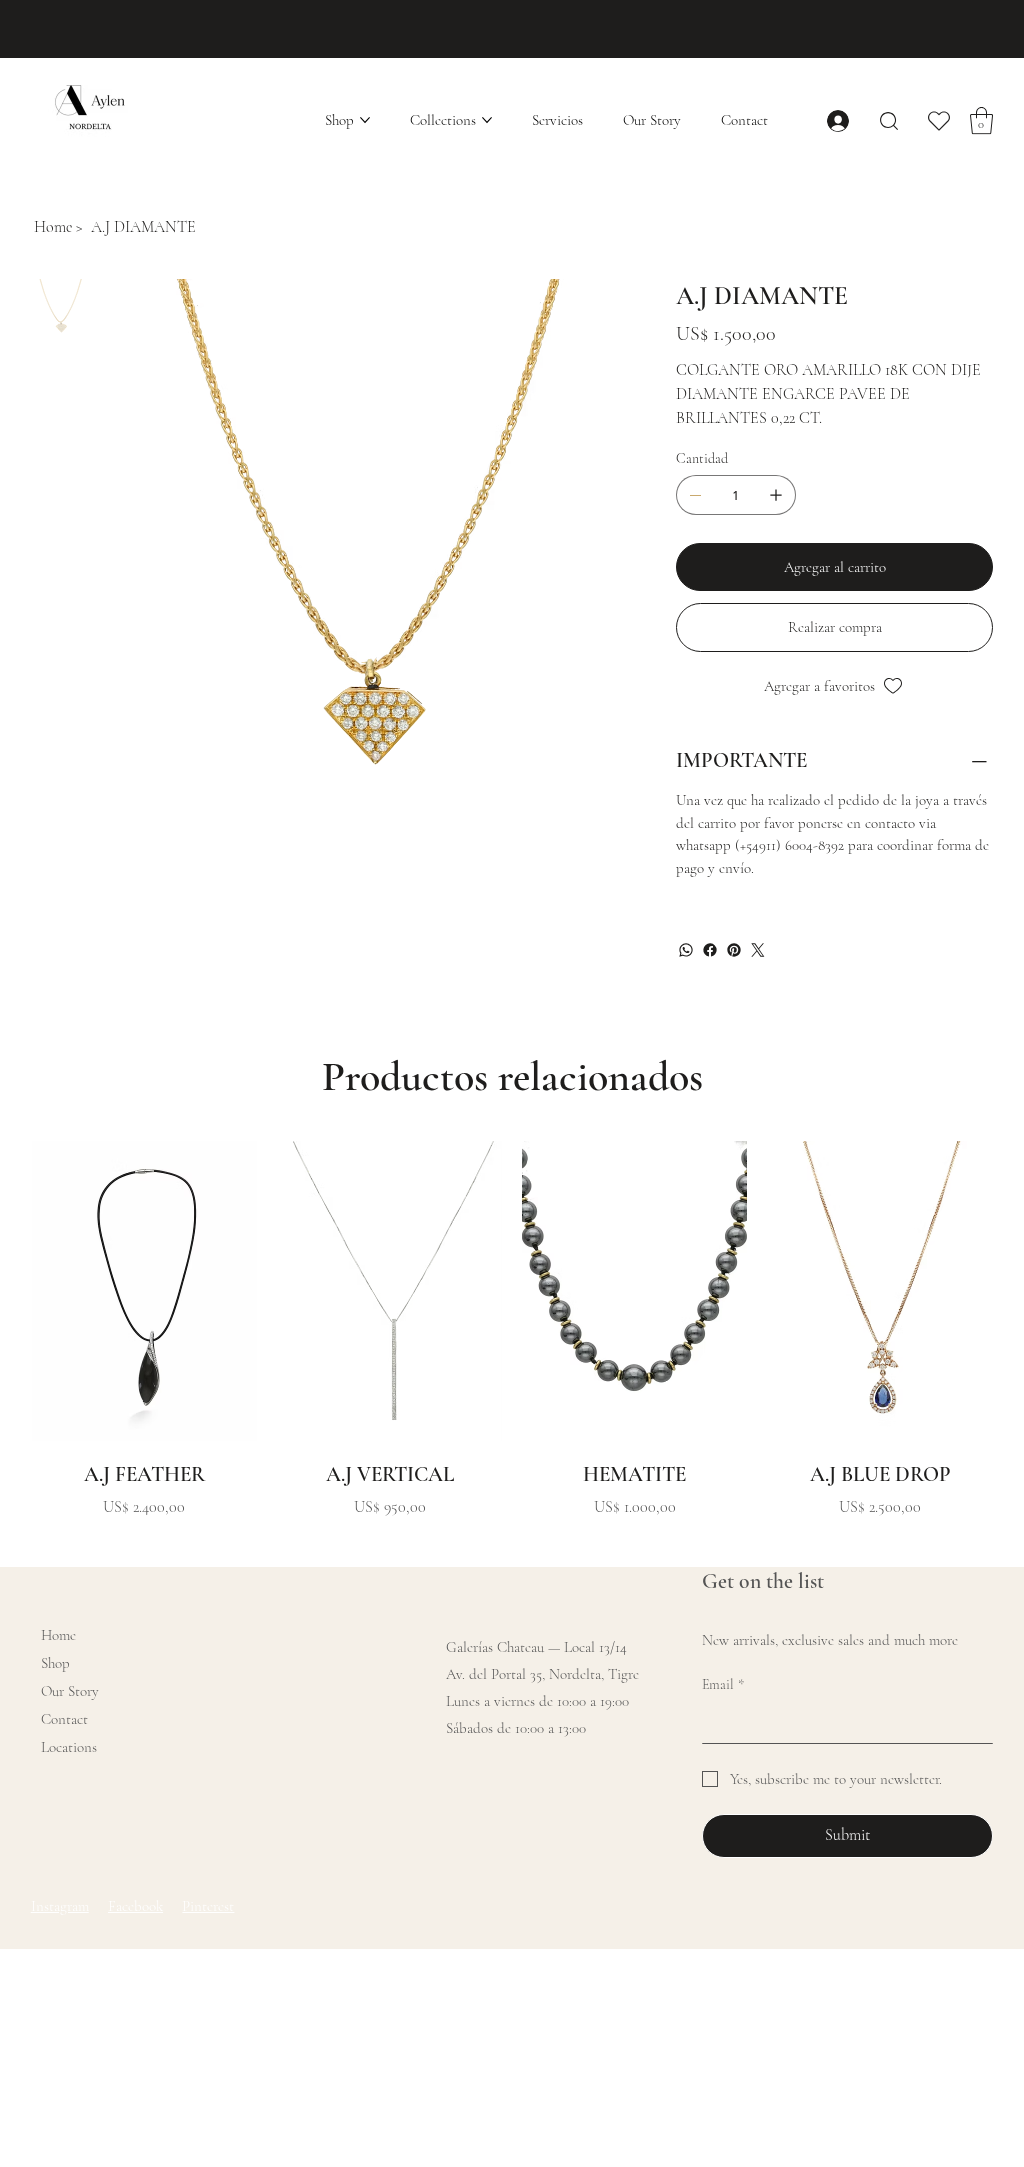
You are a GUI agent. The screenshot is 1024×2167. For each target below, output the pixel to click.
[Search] (889, 120)
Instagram (60, 1906)
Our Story (70, 1691)
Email (723, 1684)
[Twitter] (758, 950)
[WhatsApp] (686, 950)
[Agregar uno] (776, 495)
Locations (69, 1747)
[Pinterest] (734, 950)
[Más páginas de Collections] (487, 120)
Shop (55, 1663)
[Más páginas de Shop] (365, 120)
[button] (981, 120)
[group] (512, 1330)
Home (58, 1635)
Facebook (135, 1906)
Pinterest (208, 1906)
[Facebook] (710, 950)
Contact (64, 1719)
